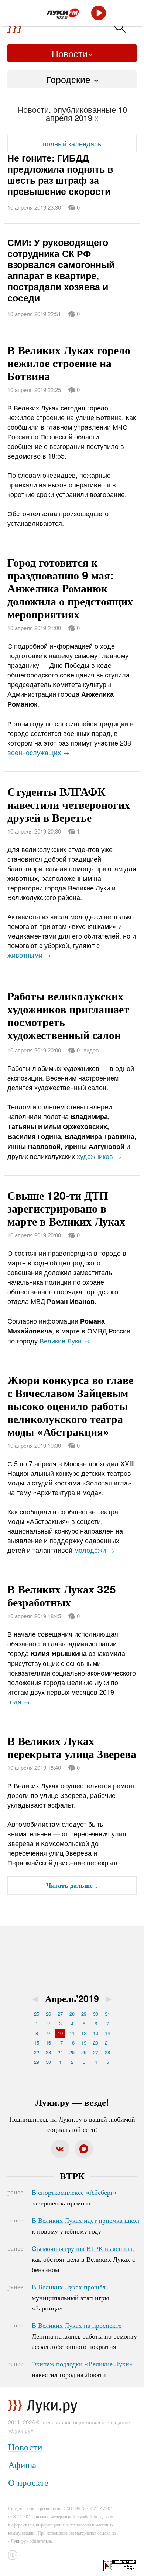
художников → (99, 1156)
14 (107, 2033)
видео (91, 1050)
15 (37, 2043)
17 (60, 2043)
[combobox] (72, 79)
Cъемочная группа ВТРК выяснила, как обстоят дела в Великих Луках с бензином (83, 2259)
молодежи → (94, 1550)
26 (48, 2014)
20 (96, 2043)
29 (84, 2014)
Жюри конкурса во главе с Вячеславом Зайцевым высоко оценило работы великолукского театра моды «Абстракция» (70, 1405)
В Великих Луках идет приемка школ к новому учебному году (85, 2225)
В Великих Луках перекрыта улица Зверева (72, 1747)
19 (84, 2043)
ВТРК (72, 2176)
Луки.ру (18, 2541)
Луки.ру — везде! (72, 2102)
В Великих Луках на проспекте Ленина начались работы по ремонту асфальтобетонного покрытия (84, 2336)
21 (107, 2043)
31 (107, 2014)
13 (96, 2033)
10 (60, 2033)
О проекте (28, 2482)
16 (48, 2043)
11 (72, 2033)
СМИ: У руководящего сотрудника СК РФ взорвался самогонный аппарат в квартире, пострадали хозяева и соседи (61, 270)
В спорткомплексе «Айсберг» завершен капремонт (74, 2197)
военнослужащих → (38, 752)
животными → (29, 955)
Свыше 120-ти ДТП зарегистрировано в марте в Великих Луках (66, 1208)
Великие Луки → (65, 1341)
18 (72, 2043)
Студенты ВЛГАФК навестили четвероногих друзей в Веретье (69, 804)
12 (84, 2033)
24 (60, 2052)
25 (37, 2014)
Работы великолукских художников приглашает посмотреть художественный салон (68, 1015)
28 (72, 2014)
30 (96, 2014)
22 (37, 2052)
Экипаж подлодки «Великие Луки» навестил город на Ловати (82, 2369)
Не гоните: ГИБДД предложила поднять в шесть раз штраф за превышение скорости (60, 175)
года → (19, 1701)
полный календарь (72, 143)
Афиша (22, 2464)
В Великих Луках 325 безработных (62, 1595)
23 (48, 2052)
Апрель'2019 (72, 1998)
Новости (70, 53)
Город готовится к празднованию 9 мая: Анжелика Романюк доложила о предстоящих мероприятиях (70, 588)
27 (60, 2014)
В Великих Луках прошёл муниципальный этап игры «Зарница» (70, 2297)
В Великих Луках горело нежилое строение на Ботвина (69, 363)
